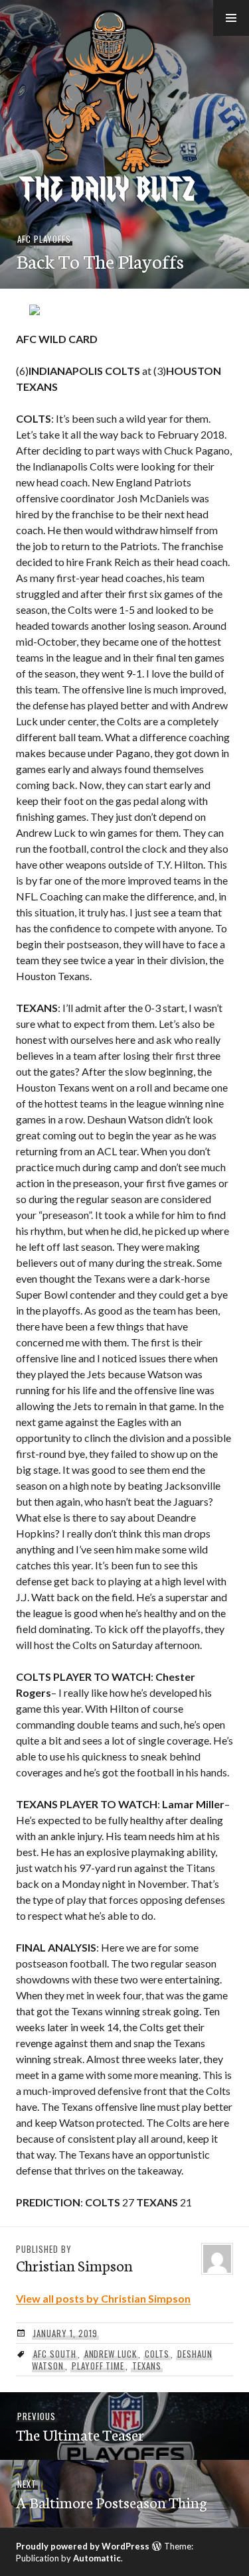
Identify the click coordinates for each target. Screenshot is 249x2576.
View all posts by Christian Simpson (103, 2298)
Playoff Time (98, 2366)
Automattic (97, 2558)
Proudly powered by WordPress (83, 2546)
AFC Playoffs (44, 239)
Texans (147, 2366)
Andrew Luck (111, 2354)
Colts (157, 2354)
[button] (231, 18)
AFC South (55, 2354)
